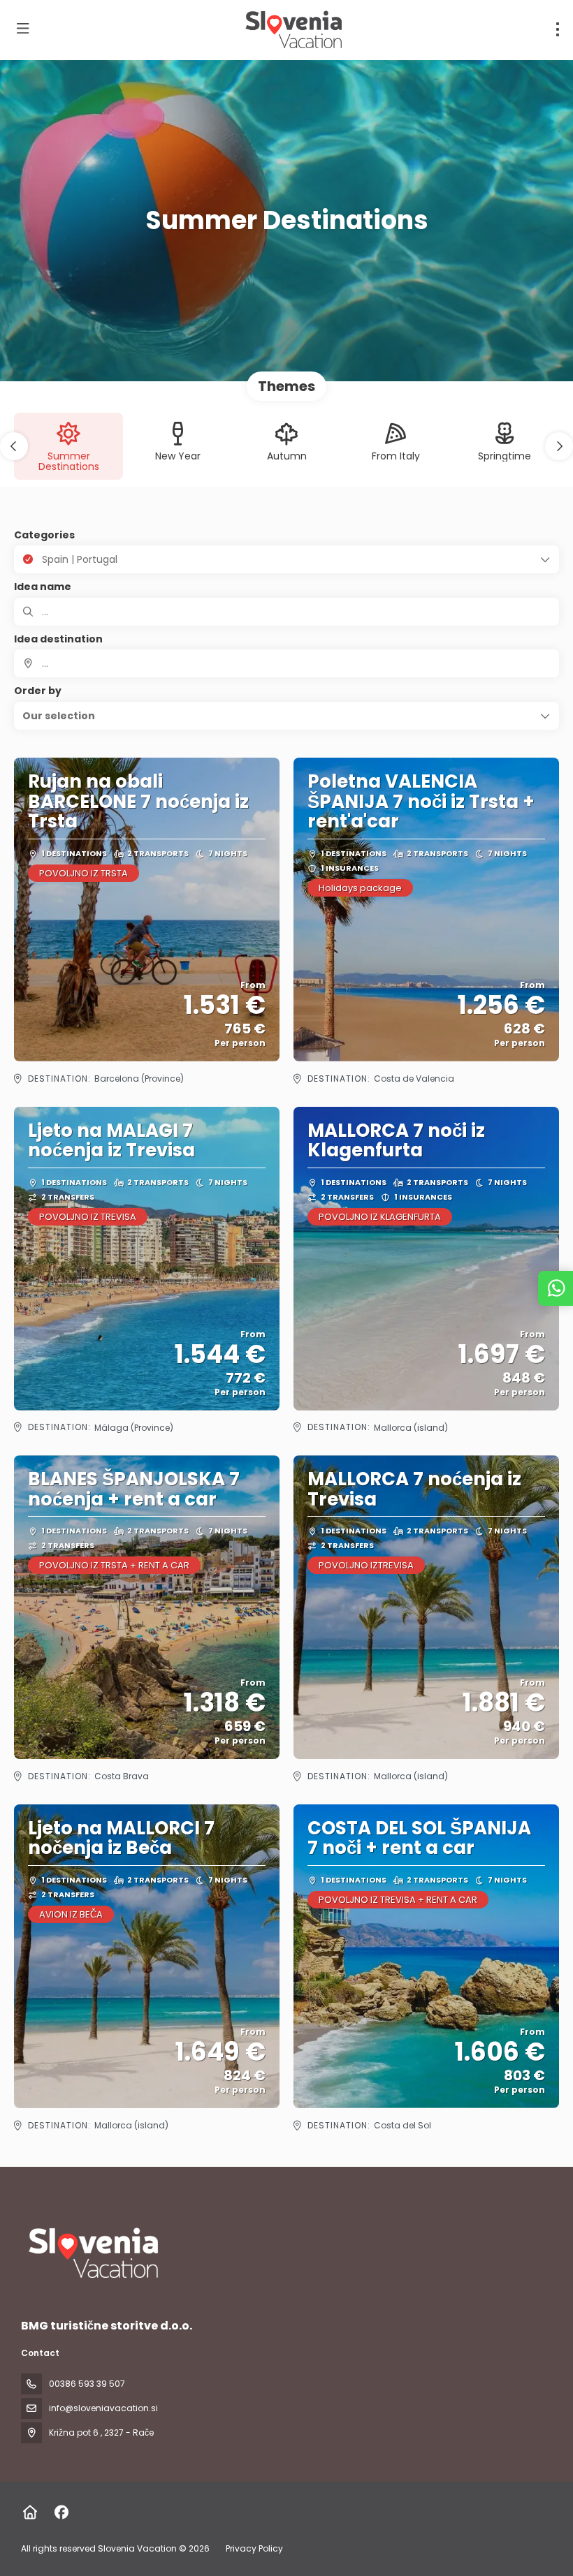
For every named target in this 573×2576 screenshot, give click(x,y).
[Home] (30, 2512)
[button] (14, 446)
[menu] (558, 29)
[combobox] (286, 663)
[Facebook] (61, 2512)
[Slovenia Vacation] (92, 2253)
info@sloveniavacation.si (103, 2408)
